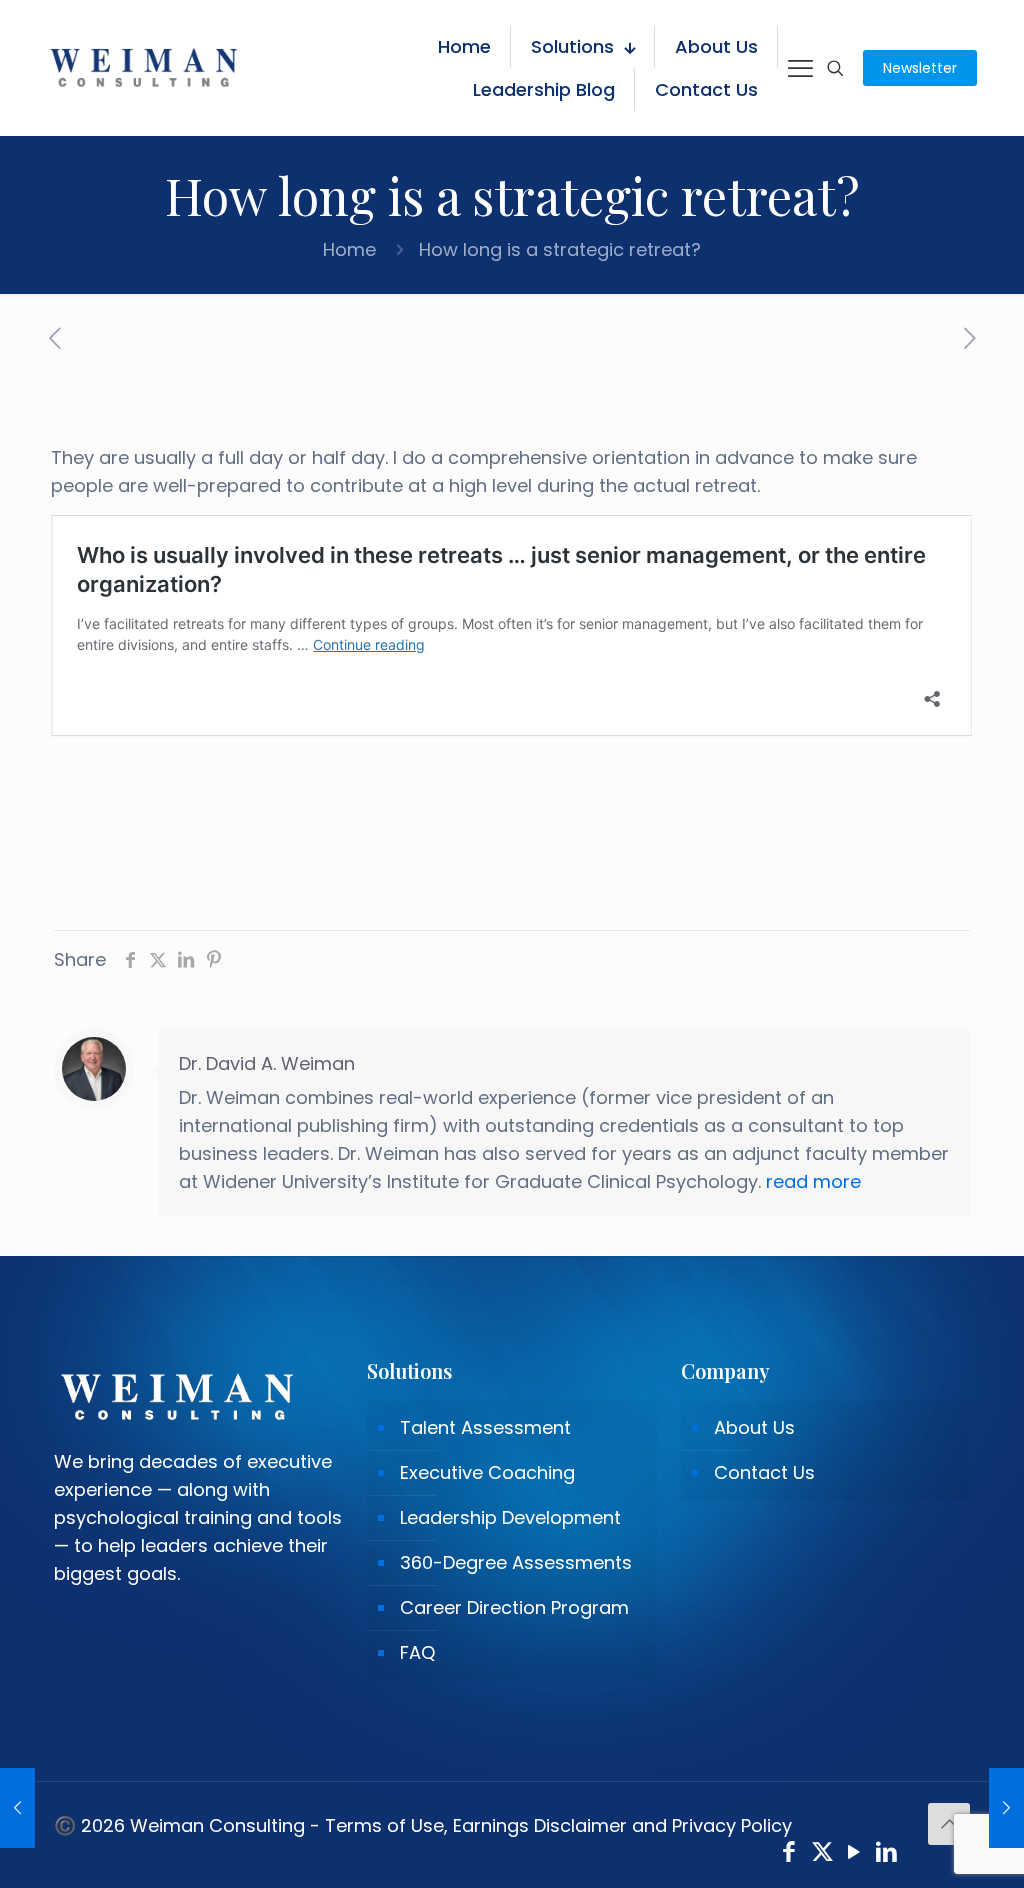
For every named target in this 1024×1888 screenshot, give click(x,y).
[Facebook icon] (789, 1854)
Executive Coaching (487, 1472)
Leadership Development (510, 1517)
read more (813, 1181)
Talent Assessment (485, 1427)
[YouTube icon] (854, 1854)
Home (349, 249)
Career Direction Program (514, 1607)
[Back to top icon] (949, 1824)
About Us (754, 1427)
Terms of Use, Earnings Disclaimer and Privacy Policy (558, 1825)
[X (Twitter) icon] (822, 1854)
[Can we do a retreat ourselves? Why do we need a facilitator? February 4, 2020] (1006, 1808)
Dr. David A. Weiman (267, 1063)
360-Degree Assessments (516, 1562)
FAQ (417, 1652)
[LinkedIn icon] (887, 1854)
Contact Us (764, 1472)
